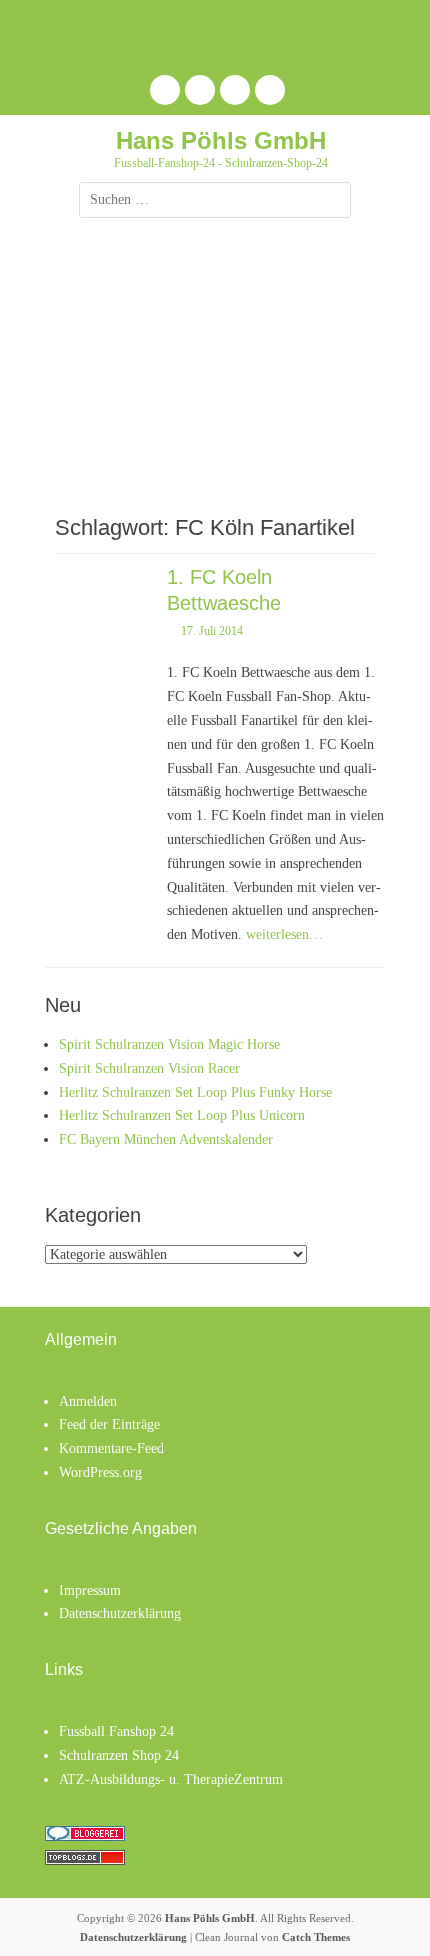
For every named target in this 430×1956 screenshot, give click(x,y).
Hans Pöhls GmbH (221, 140)
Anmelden (88, 1401)
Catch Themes (316, 1937)
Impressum (90, 1590)
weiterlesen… (284, 934)
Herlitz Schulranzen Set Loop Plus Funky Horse (195, 1092)
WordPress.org (100, 1472)
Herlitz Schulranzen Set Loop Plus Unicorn (182, 1115)
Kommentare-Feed (111, 1448)
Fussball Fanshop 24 (116, 1731)
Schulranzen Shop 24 (119, 1755)
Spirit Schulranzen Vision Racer (149, 1068)
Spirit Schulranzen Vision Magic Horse (169, 1044)
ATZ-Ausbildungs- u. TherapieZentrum (171, 1779)
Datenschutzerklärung (120, 1613)
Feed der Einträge (109, 1424)
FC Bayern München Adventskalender (166, 1139)
